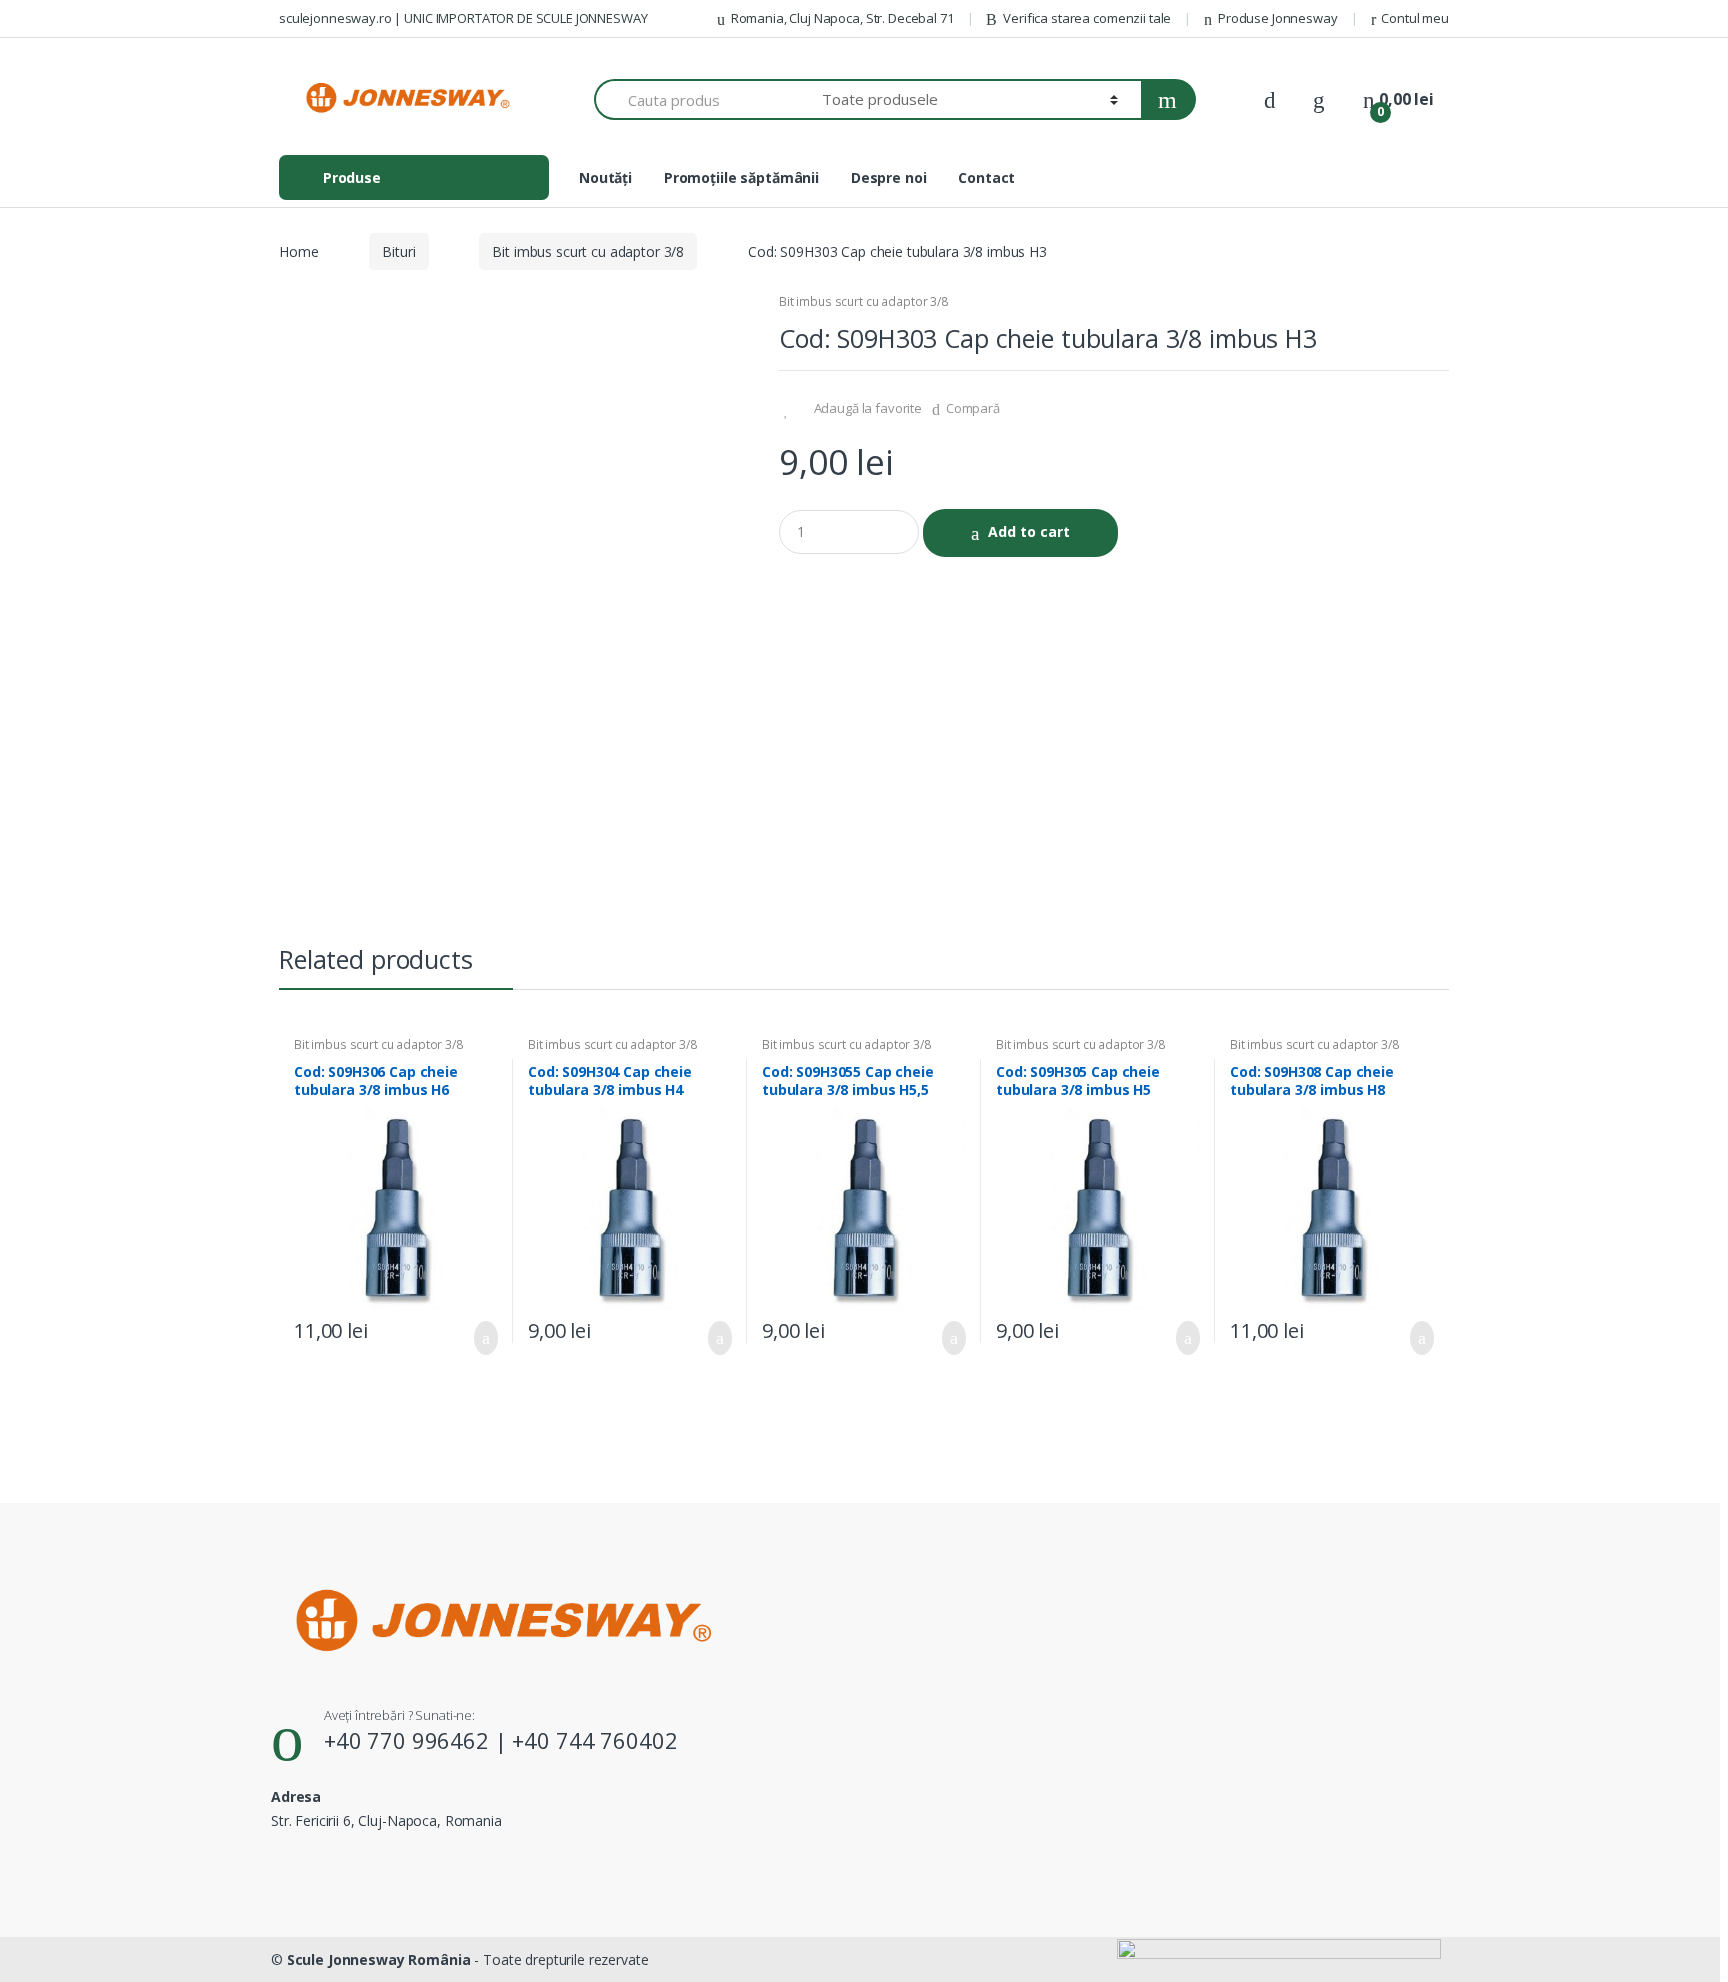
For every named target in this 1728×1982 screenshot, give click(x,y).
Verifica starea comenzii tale (1087, 18)
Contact (986, 177)
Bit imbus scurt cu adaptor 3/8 (588, 251)
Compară (973, 408)
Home (298, 251)
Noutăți (605, 177)
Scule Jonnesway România (379, 1959)
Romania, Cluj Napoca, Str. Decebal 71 (842, 18)
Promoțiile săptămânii (741, 177)
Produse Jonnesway (1278, 18)
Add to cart (1029, 531)
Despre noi (889, 177)
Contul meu (1415, 18)
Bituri (398, 251)
